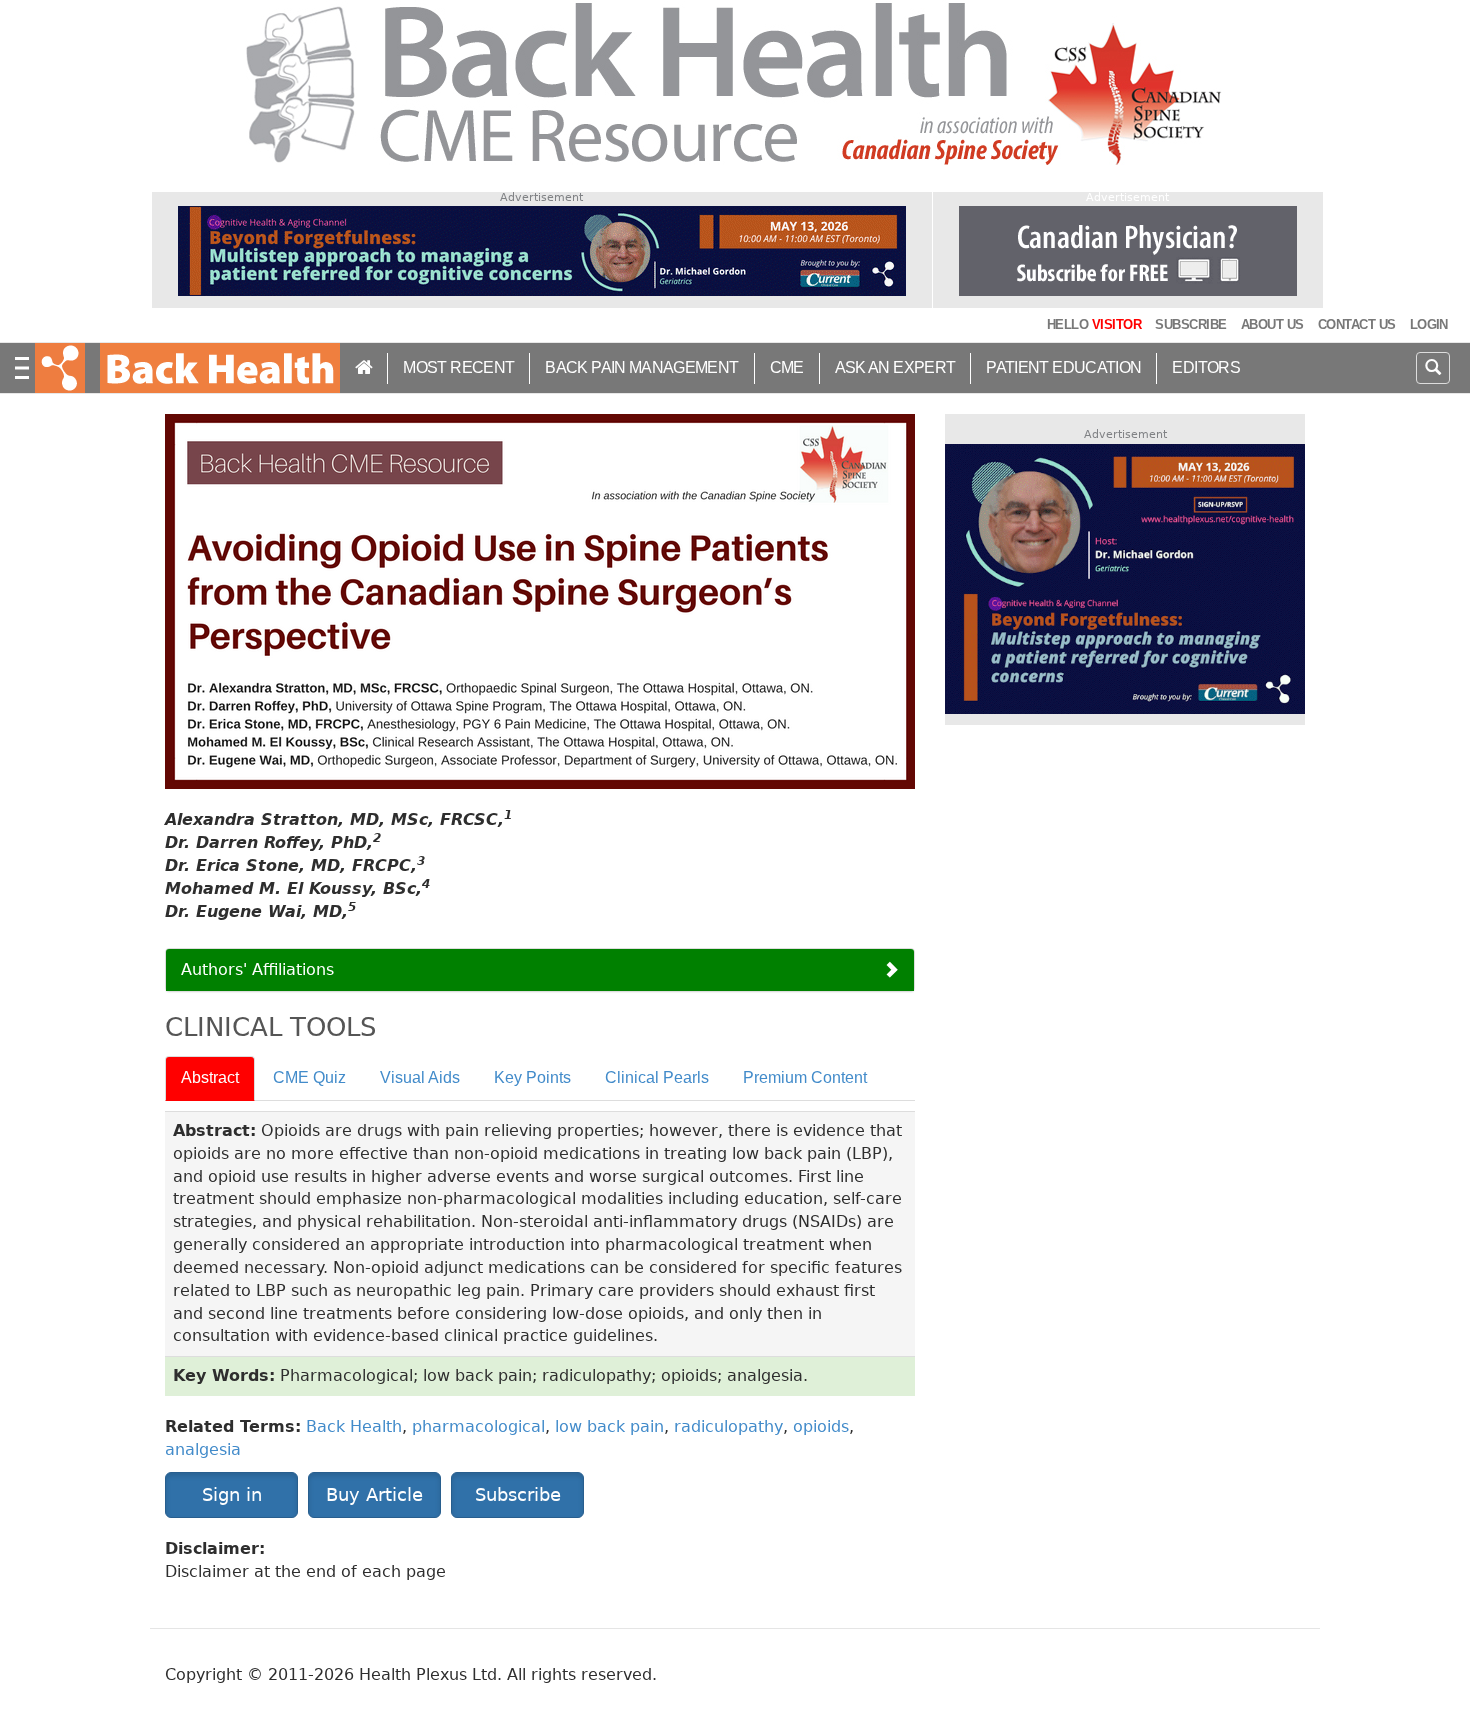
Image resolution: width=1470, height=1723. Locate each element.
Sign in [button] (232, 1494)
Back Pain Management (641, 367)
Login (1429, 324)
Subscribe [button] (518, 1494)
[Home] (217, 368)
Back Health (354, 1426)
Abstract (210, 1077)
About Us (1272, 324)
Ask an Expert (895, 367)
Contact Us (1357, 324)
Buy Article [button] (374, 1494)
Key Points (532, 1077)
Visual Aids (420, 1077)
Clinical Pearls (657, 1077)
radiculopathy (728, 1426)
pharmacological (478, 1426)
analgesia (203, 1449)
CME (787, 367)
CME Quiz (309, 1077)
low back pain (609, 1426)
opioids (821, 1426)
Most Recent (458, 367)
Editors (1206, 367)
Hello (1094, 324)
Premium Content (805, 1077)
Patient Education (1063, 367)
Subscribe (1190, 324)
